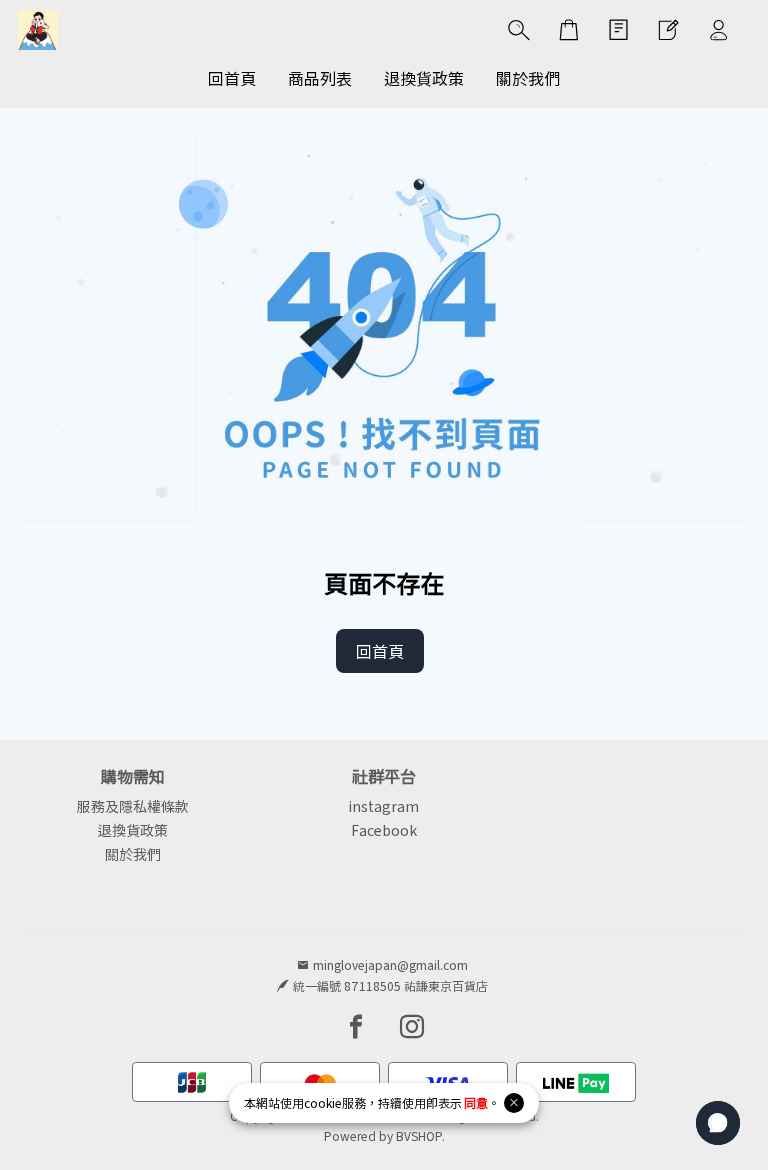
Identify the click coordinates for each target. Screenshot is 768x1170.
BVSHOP (419, 1135)
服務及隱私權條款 (133, 806)
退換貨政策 (133, 830)
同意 (476, 1102)
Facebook (384, 830)
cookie (323, 1102)
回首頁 (380, 651)
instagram (383, 806)
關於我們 (133, 854)
